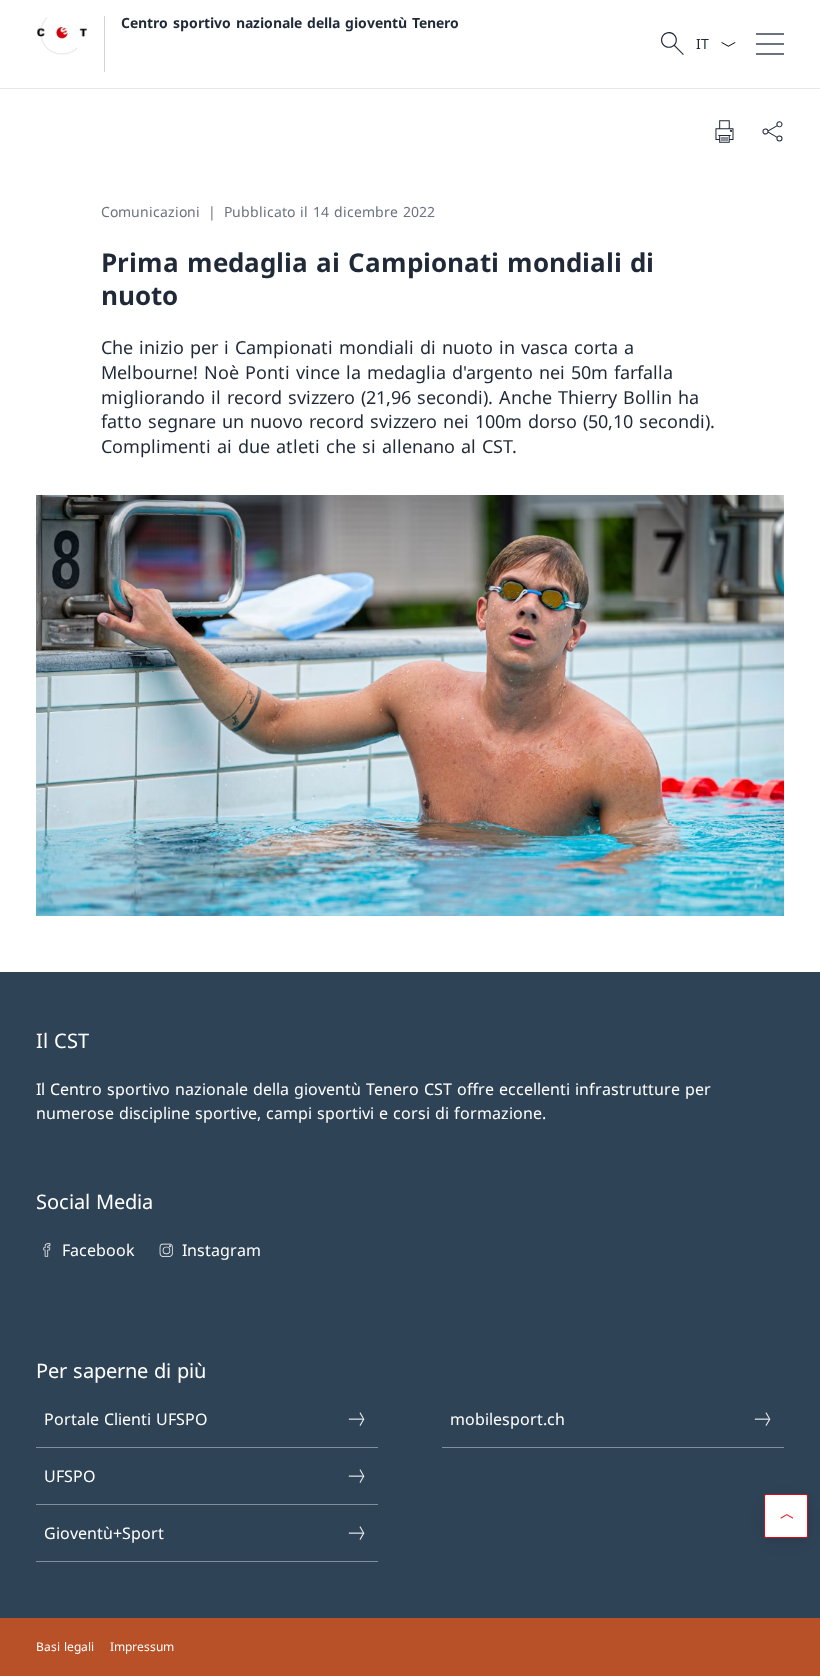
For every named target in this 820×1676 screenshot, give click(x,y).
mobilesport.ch (507, 1419)
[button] (786, 1516)
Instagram (221, 1250)
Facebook (98, 1250)
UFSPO (70, 1476)
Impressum (142, 1646)
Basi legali (65, 1646)
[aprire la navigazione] (770, 44)
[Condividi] (772, 131)
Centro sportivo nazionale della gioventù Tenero (290, 22)
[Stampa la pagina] (724, 131)
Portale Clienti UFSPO (126, 1419)
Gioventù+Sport (104, 1533)
